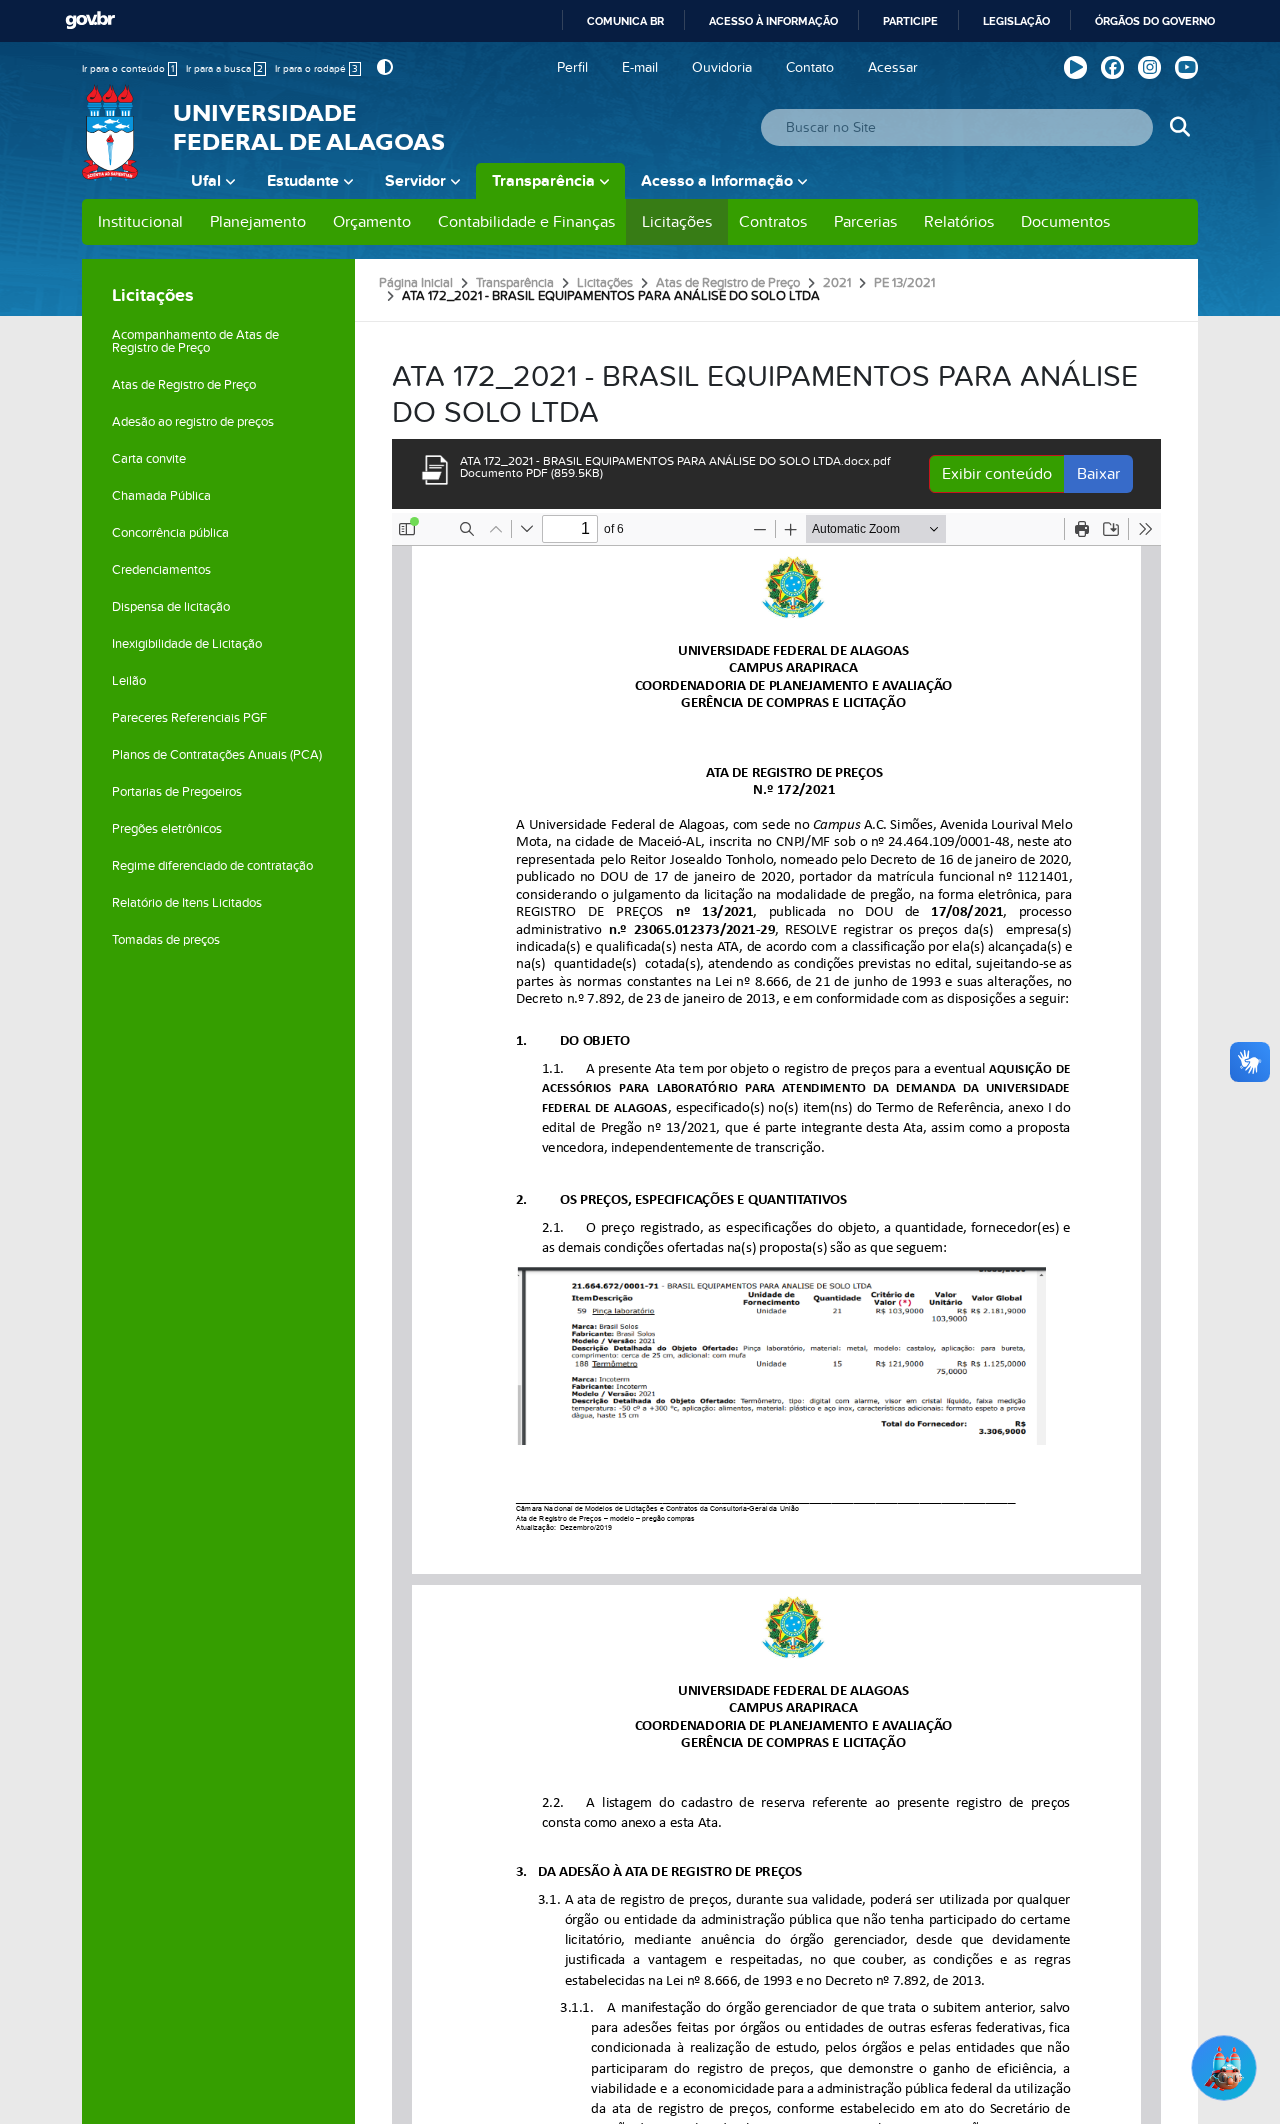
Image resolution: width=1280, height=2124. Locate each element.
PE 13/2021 (904, 283)
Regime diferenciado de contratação (212, 866)
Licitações (677, 222)
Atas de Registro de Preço (184, 385)
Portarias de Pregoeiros (177, 792)
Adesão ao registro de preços (193, 422)
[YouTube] (1186, 67)
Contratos (773, 222)
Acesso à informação (773, 21)
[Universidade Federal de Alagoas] (112, 145)
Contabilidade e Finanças (526, 222)
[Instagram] (1149, 67)
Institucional (140, 222)
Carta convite (149, 459)
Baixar (1098, 474)
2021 (837, 283)
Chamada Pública (161, 496)
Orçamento (372, 222)
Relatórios (959, 222)
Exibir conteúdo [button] (997, 474)
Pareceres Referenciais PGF (189, 718)
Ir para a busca (224, 69)
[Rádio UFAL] (1075, 67)
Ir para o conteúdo (128, 69)
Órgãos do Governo (1155, 21)
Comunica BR (625, 21)
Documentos (1065, 222)
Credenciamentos (161, 570)
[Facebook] (1112, 67)
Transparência (543, 181)
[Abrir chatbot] (1224, 2068)
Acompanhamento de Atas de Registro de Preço (195, 341)
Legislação (1016, 21)
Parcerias (865, 222)
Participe (910, 21)
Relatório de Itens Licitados (187, 903)
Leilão (129, 681)
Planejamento (258, 222)
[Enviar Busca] (1179, 127)
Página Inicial (416, 283)
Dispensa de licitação (171, 607)
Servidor (415, 181)
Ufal (206, 181)
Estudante (303, 181)
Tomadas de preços (166, 940)
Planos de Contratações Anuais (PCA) (217, 755)
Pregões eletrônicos (167, 829)
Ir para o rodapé (316, 69)
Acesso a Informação (717, 181)
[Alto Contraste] (382, 67)
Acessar (893, 67)
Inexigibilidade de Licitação (187, 644)
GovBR (90, 20)
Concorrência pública (170, 533)
